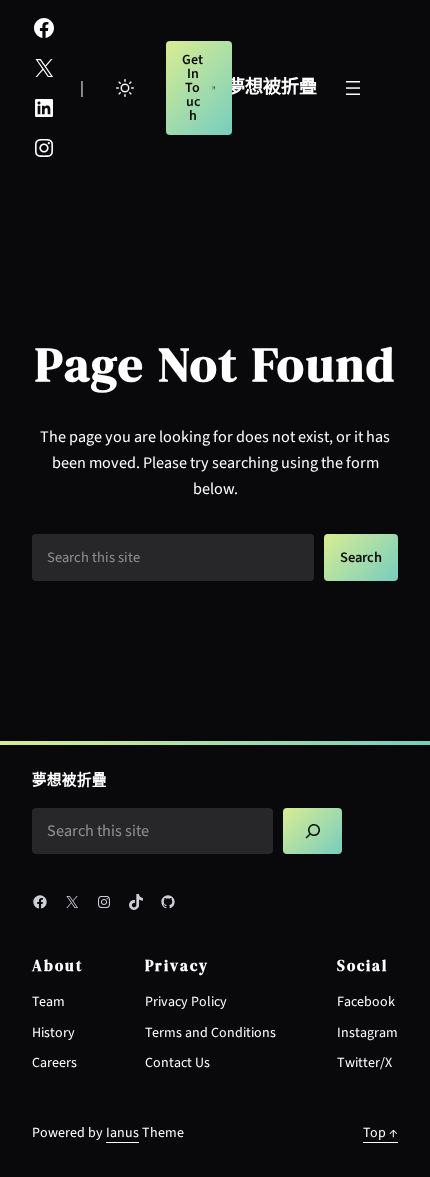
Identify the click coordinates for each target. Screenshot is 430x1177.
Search (361, 557)
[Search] (312, 831)
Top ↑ (380, 1133)
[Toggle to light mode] (125, 88)
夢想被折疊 (272, 87)
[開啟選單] (353, 88)
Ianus (122, 1133)
